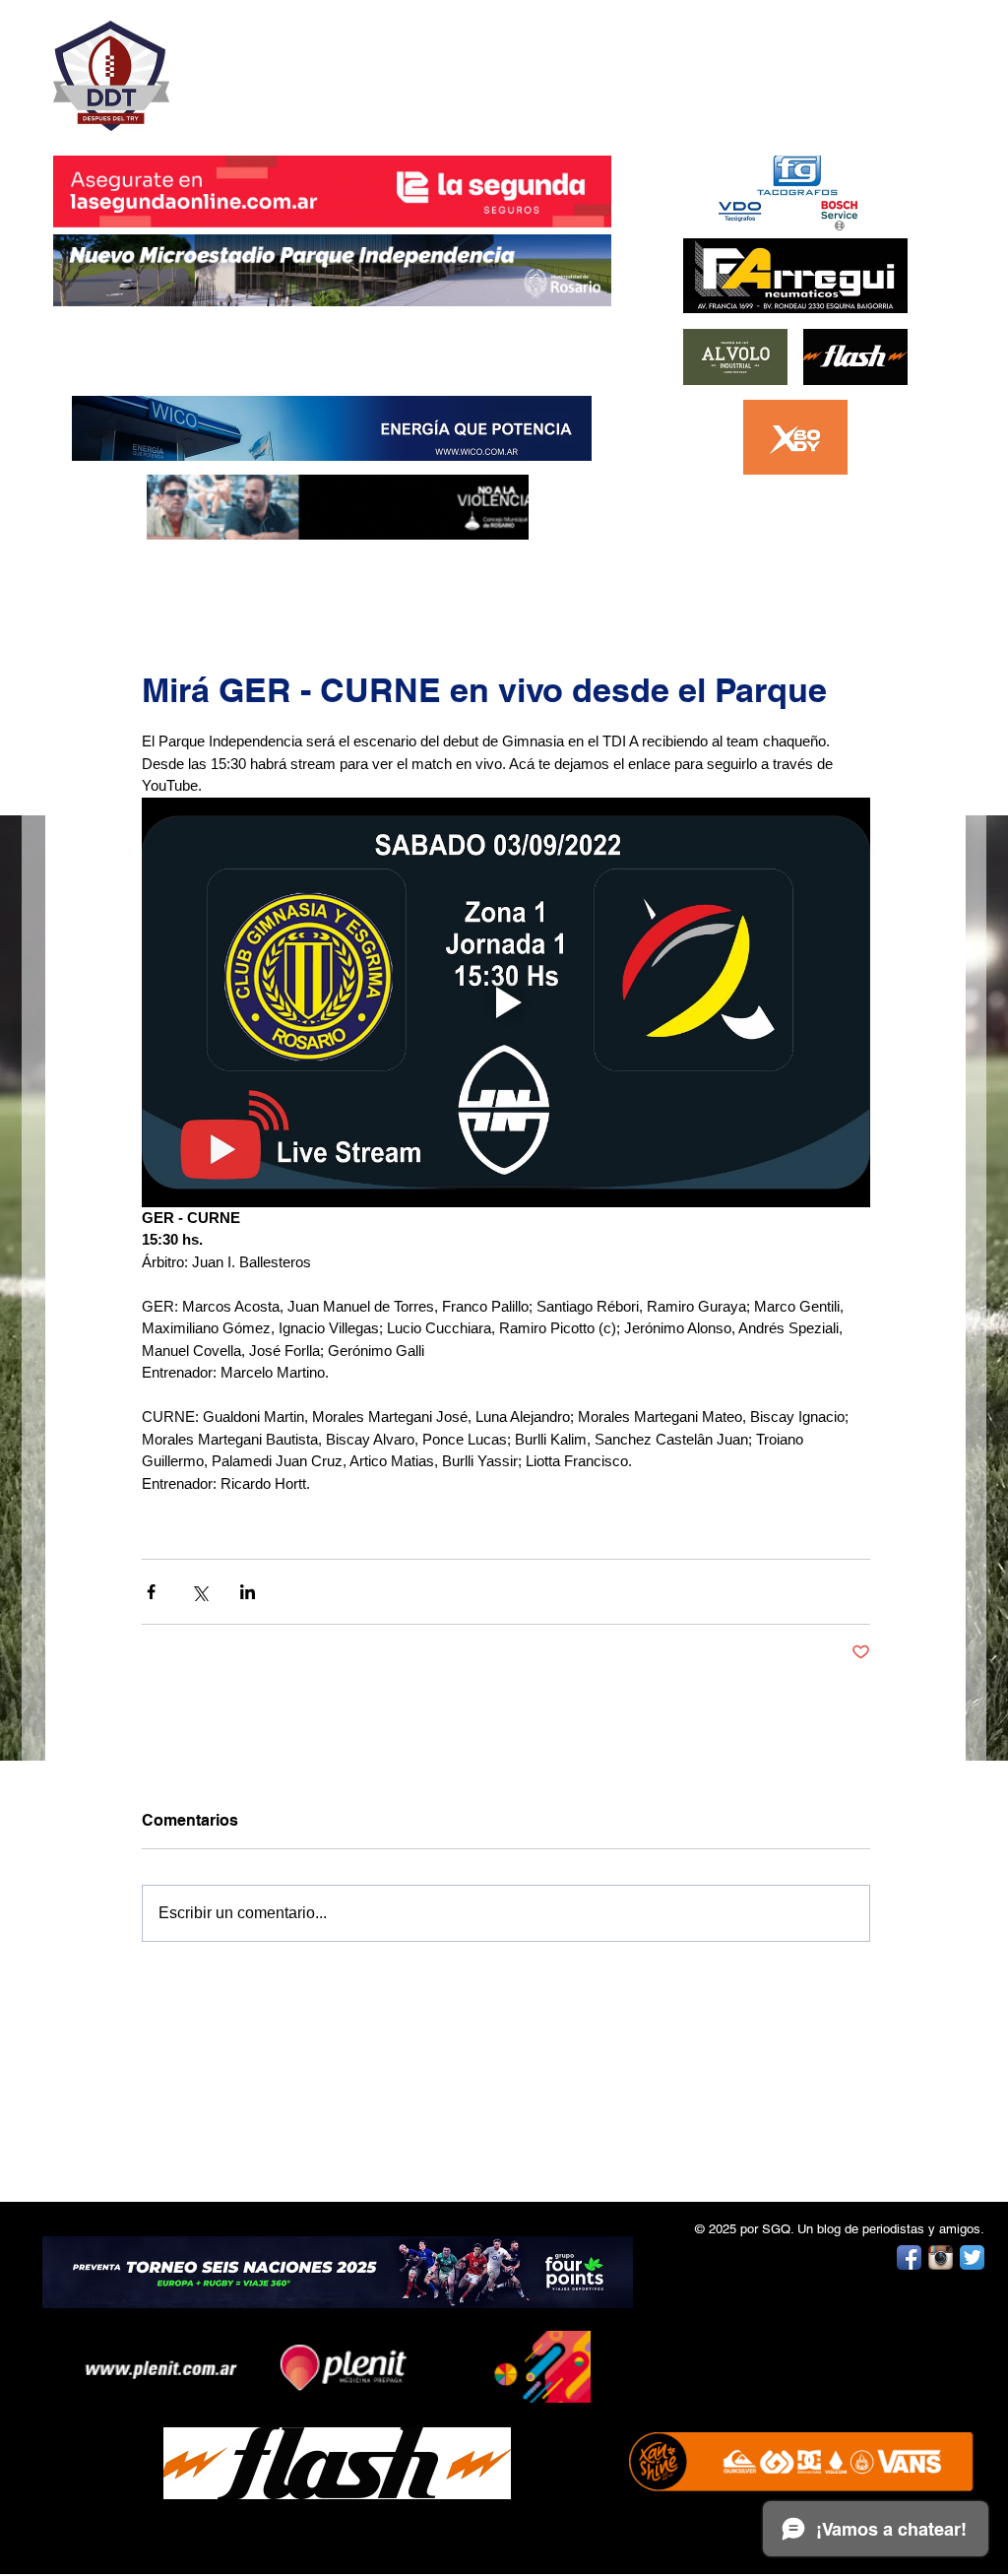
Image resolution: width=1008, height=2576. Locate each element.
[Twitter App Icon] (972, 2257)
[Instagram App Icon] (941, 2257)
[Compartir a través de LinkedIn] (248, 1592)
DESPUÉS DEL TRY (319, 65)
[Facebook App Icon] (909, 2257)
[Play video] (506, 1002)
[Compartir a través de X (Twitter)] (199, 1592)
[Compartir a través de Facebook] (151, 1592)
